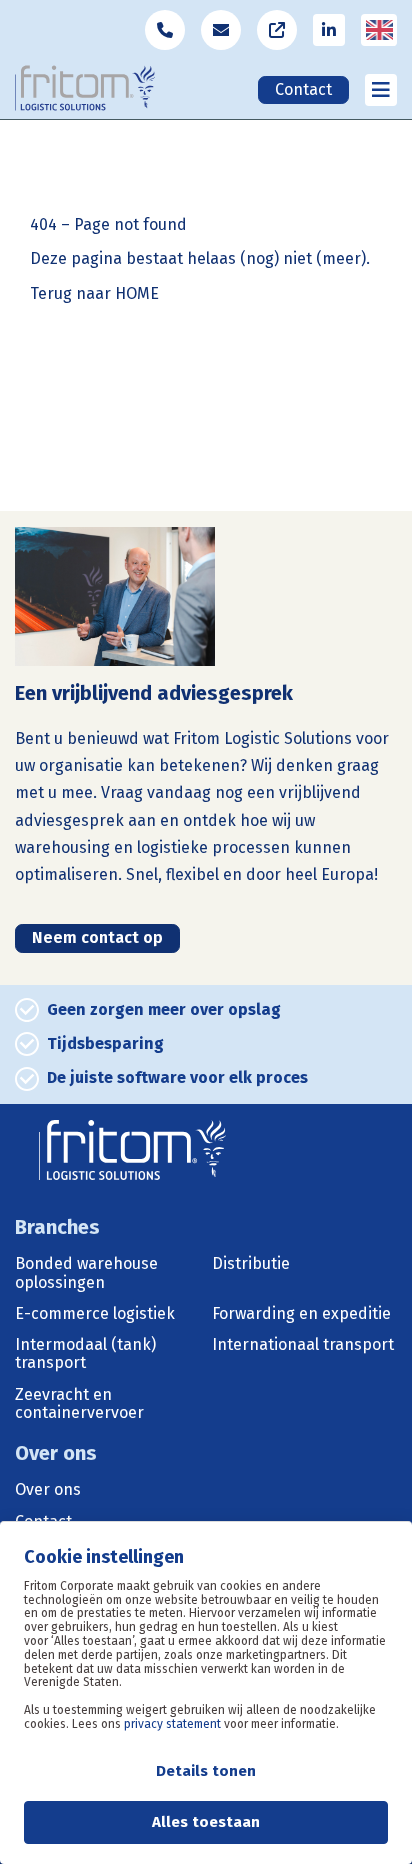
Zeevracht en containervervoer (79, 1404)
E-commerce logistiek (95, 1314)
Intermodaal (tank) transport (85, 1354)
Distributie (251, 1264)
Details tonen (206, 1771)
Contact (303, 89)
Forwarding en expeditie (301, 1314)
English (381, 42)
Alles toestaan (206, 1822)
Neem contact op (97, 937)
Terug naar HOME (94, 294)
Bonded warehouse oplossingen (86, 1273)
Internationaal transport (303, 1345)
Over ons (48, 1490)
